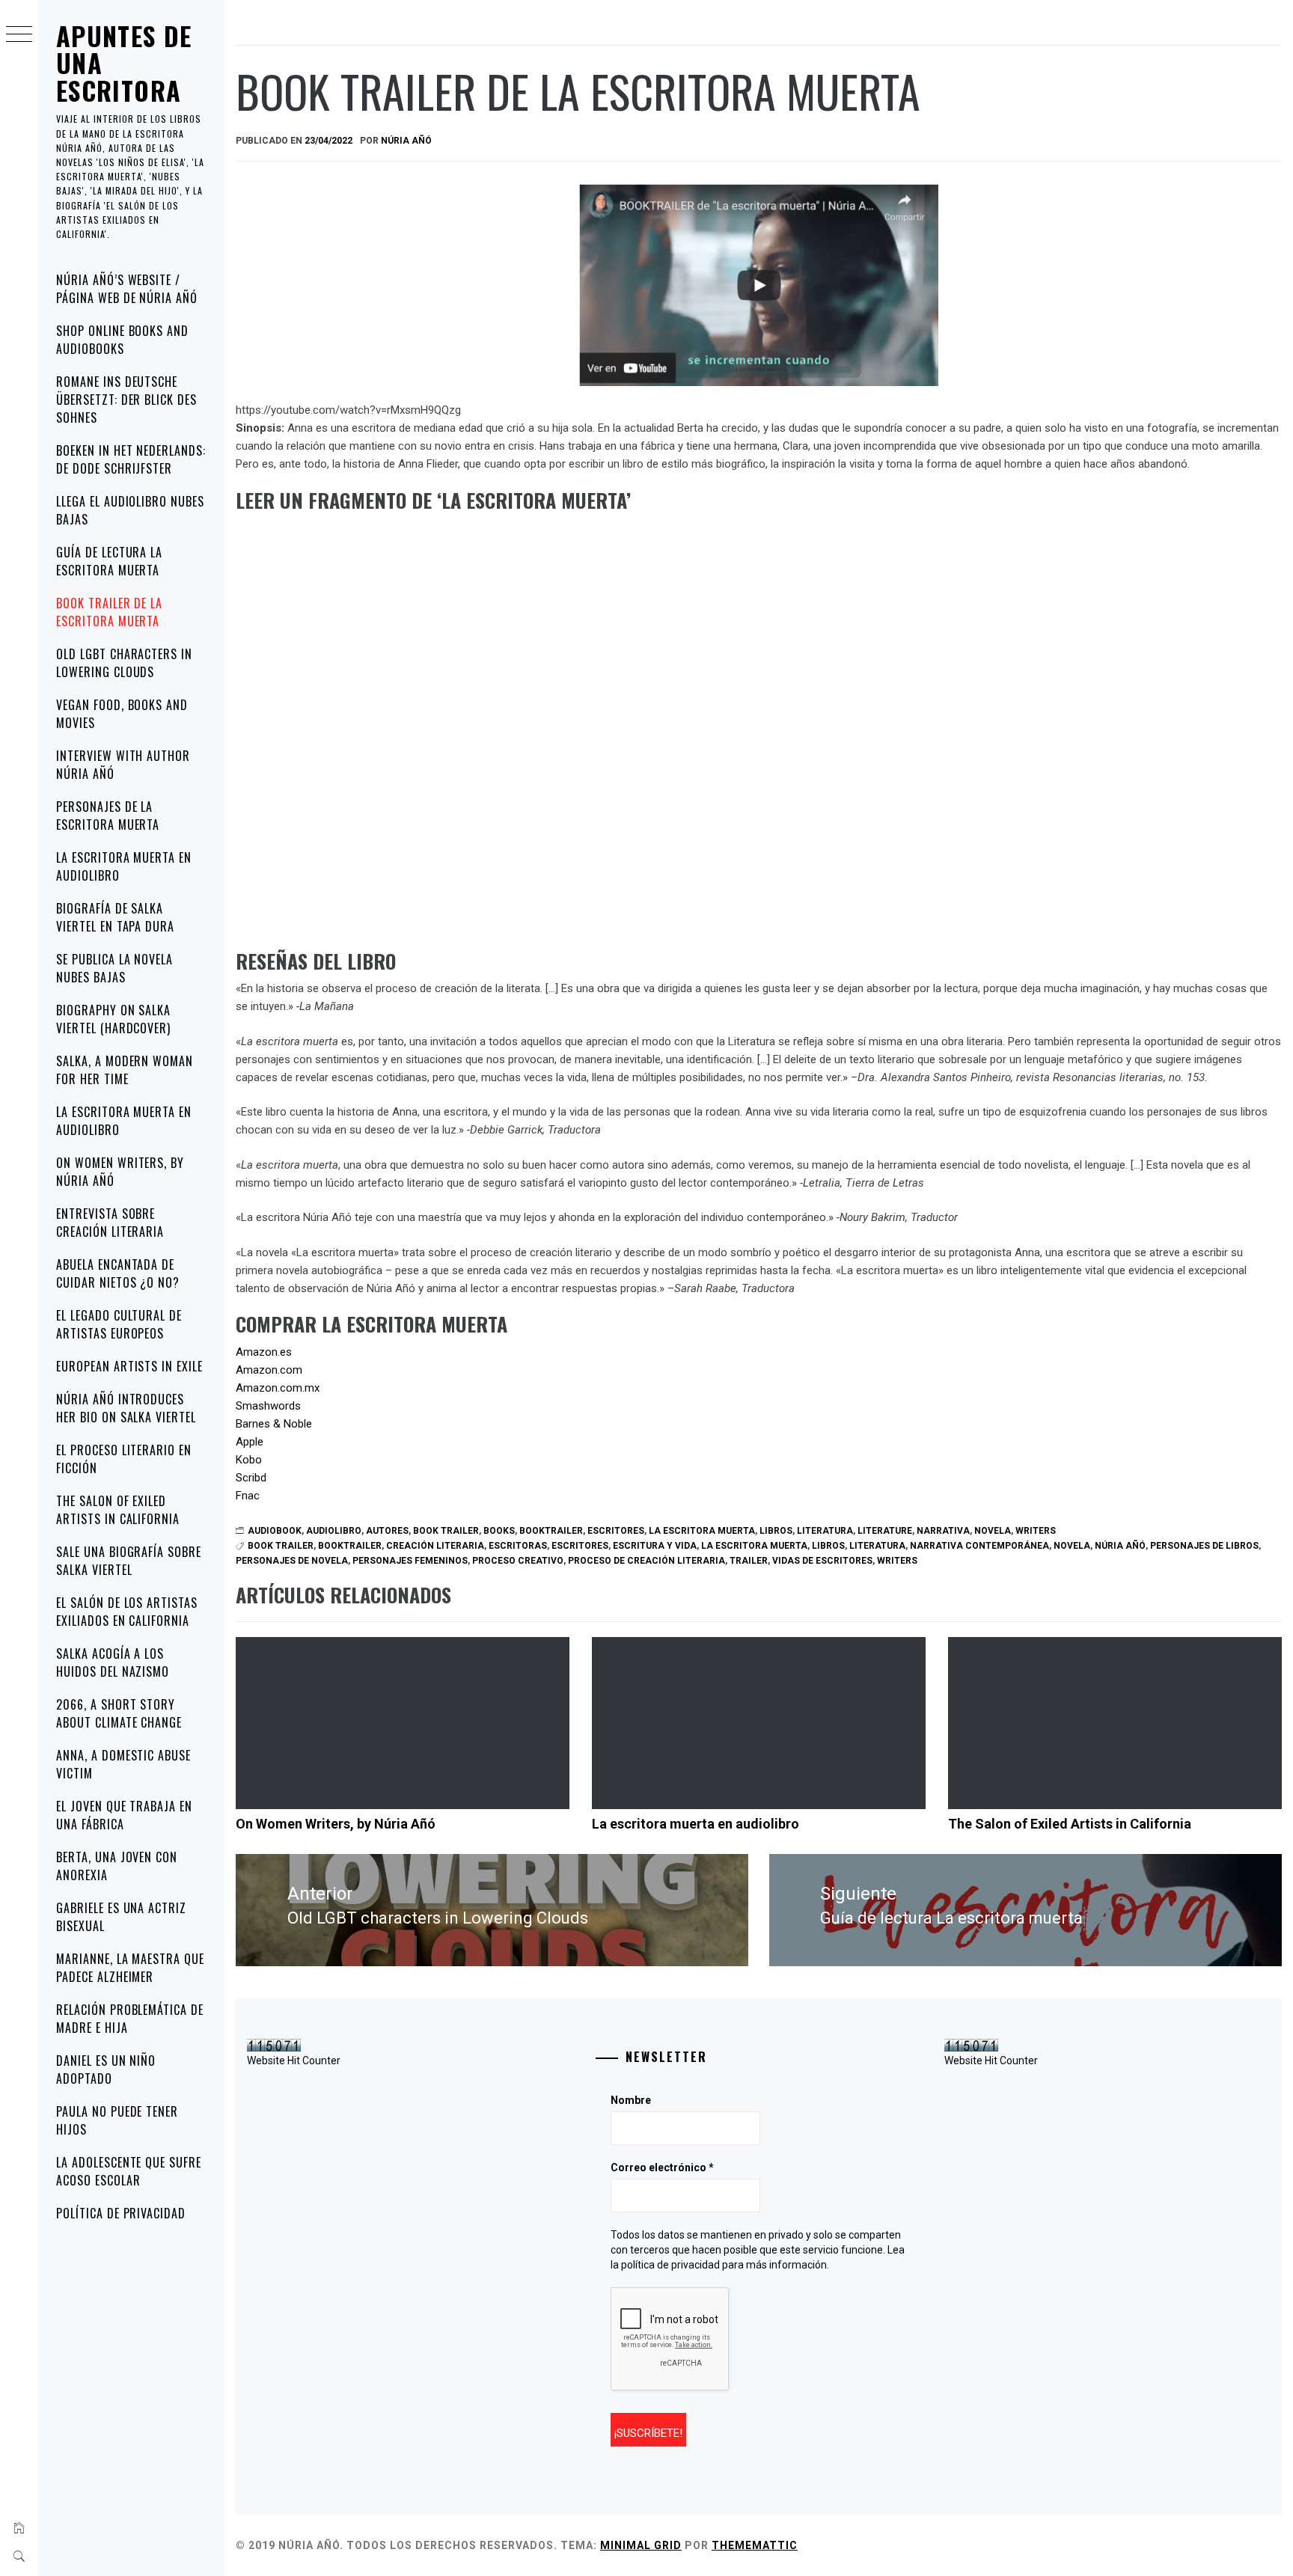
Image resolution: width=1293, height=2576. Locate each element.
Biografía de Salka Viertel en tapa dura (115, 917)
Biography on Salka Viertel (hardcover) (113, 1019)
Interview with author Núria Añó (123, 765)
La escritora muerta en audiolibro (124, 866)
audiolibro (334, 1531)
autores (387, 1531)
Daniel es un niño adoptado (106, 2069)
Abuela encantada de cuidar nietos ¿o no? (118, 1273)
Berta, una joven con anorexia (117, 1866)
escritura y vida (655, 1546)
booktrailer (551, 1531)
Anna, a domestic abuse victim (123, 1764)
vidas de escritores (822, 1561)
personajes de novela (292, 1561)
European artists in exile (129, 1366)
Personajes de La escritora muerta (108, 816)
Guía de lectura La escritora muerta (109, 561)
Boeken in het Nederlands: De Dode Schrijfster (131, 459)
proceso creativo (518, 1561)
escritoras (518, 1546)
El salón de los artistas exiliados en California (127, 1612)
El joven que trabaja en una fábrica (124, 1815)
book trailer (446, 1531)
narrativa (943, 1531)
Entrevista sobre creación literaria (110, 1223)
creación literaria (435, 1546)
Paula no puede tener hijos (117, 2120)
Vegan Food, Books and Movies (122, 714)
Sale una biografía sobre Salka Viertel (129, 1561)
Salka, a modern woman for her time (125, 1070)
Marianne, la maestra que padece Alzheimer (130, 1968)
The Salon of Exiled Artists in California (118, 1510)
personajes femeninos (410, 1561)
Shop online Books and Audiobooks (122, 340)
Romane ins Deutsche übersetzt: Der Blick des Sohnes (126, 400)
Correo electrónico (662, 2167)
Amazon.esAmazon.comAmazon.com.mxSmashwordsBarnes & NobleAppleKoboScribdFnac (278, 1424)
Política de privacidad (121, 2213)
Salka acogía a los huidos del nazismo (113, 1662)
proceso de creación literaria (646, 1561)
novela (993, 1531)
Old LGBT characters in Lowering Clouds (124, 663)
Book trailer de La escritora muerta (109, 612)
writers (1036, 1531)
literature (885, 1531)
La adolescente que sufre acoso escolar (129, 2171)
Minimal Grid (641, 2545)
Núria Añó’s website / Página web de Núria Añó (127, 289)
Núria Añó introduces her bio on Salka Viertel (126, 1408)
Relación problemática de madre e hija (130, 2019)
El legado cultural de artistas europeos (119, 1324)
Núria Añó (406, 141)
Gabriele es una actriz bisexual (121, 1917)
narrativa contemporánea (979, 1546)
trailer (749, 1561)
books (499, 1531)
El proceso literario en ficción (124, 1459)
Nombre (631, 2100)
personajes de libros (1204, 1546)
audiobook (275, 1531)
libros (776, 1531)
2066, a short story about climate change (119, 1713)
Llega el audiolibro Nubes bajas (130, 510)
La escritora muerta (702, 1531)
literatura (825, 1531)
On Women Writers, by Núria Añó (120, 1172)
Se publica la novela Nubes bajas (114, 968)
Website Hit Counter (294, 2061)
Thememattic (755, 2545)
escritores (616, 1531)
